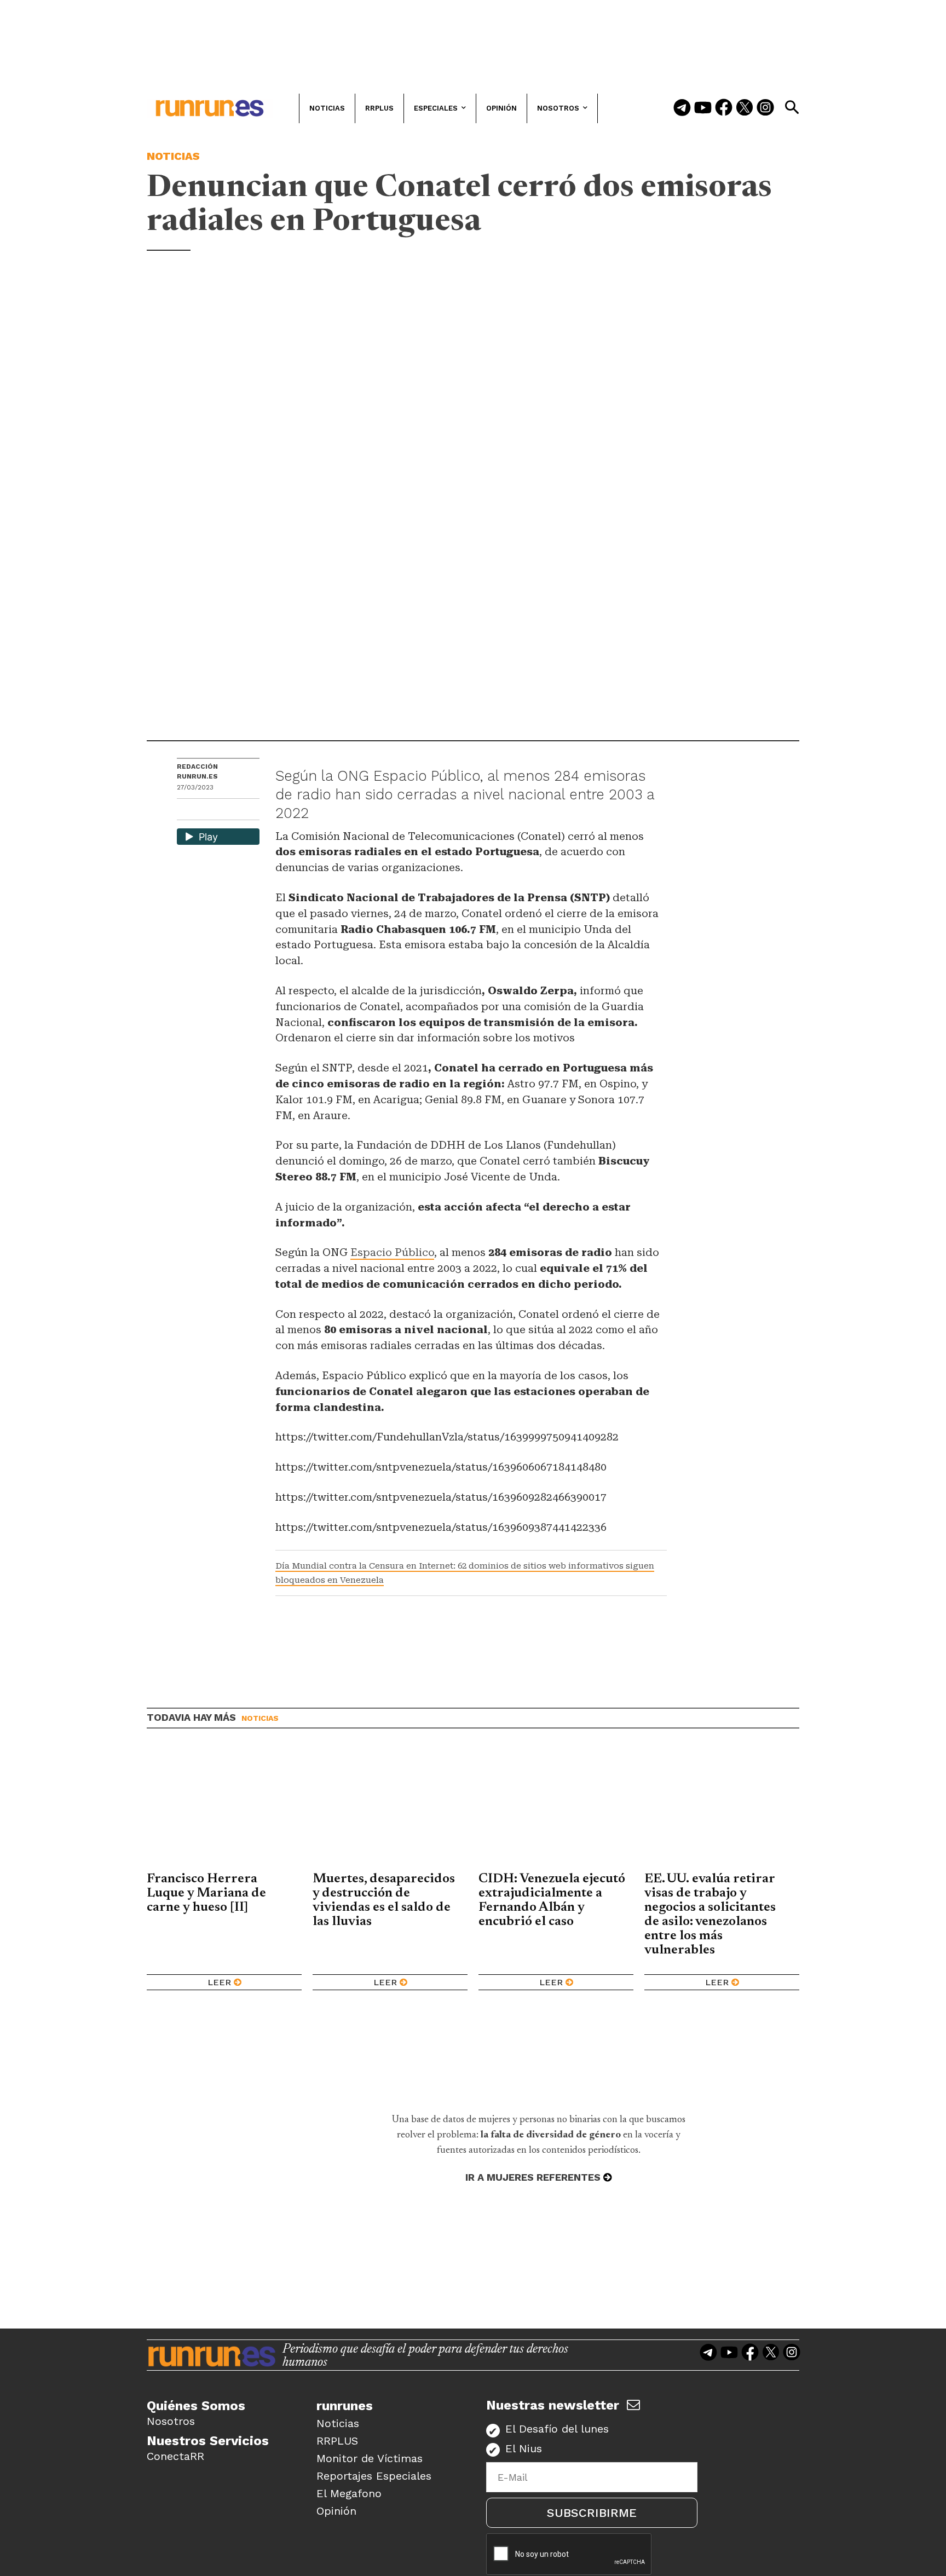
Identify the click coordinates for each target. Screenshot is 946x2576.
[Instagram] (765, 108)
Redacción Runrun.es (197, 771)
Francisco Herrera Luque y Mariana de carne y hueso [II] (206, 1893)
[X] (242, 811)
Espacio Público (392, 1252)
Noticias (173, 156)
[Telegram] (682, 108)
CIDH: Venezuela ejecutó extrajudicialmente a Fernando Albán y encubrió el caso (552, 1900)
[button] (792, 107)
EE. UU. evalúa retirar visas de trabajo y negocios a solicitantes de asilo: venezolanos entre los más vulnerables (710, 1915)
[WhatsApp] (205, 811)
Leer (219, 1982)
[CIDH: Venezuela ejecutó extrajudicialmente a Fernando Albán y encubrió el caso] (556, 1808)
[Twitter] (745, 108)
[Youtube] (703, 108)
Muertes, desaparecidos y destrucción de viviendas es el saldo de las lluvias (384, 1900)
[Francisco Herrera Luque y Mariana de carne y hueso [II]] (224, 1808)
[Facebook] (724, 108)
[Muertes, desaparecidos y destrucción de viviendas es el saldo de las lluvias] (390, 1808)
